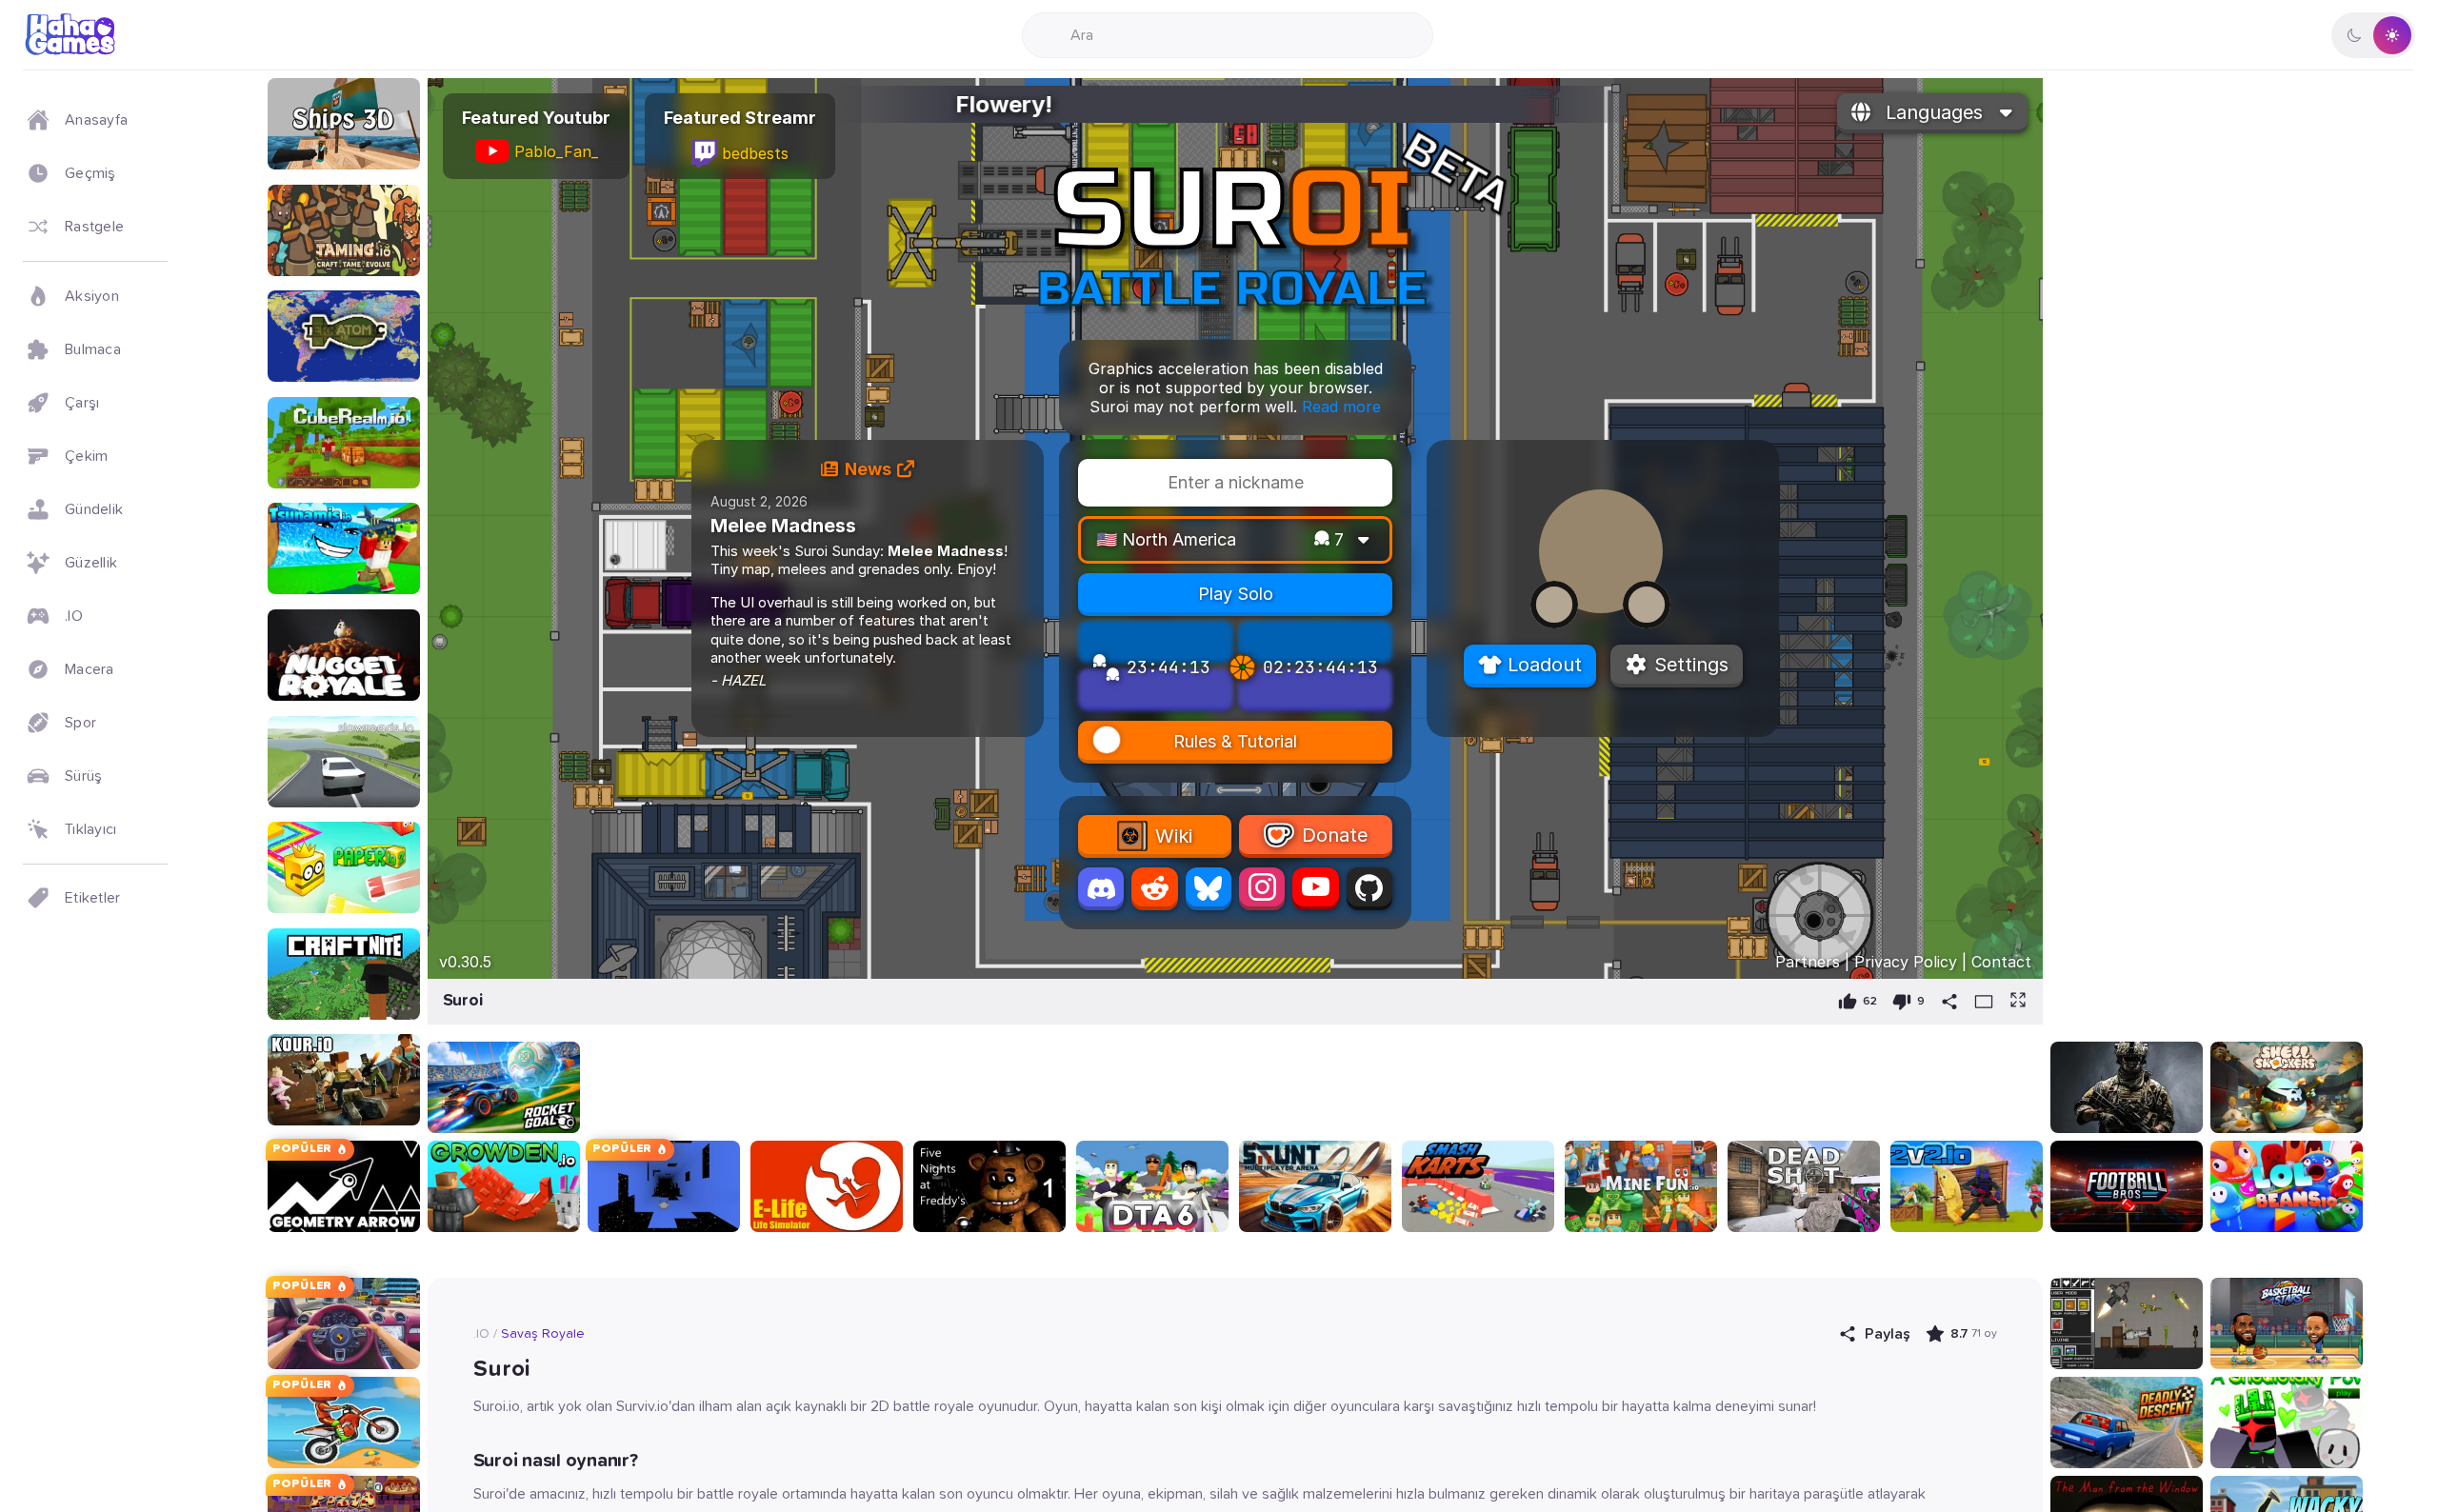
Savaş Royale (543, 1334)
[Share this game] (1949, 1002)
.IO (481, 1334)
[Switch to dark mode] (2373, 35)
